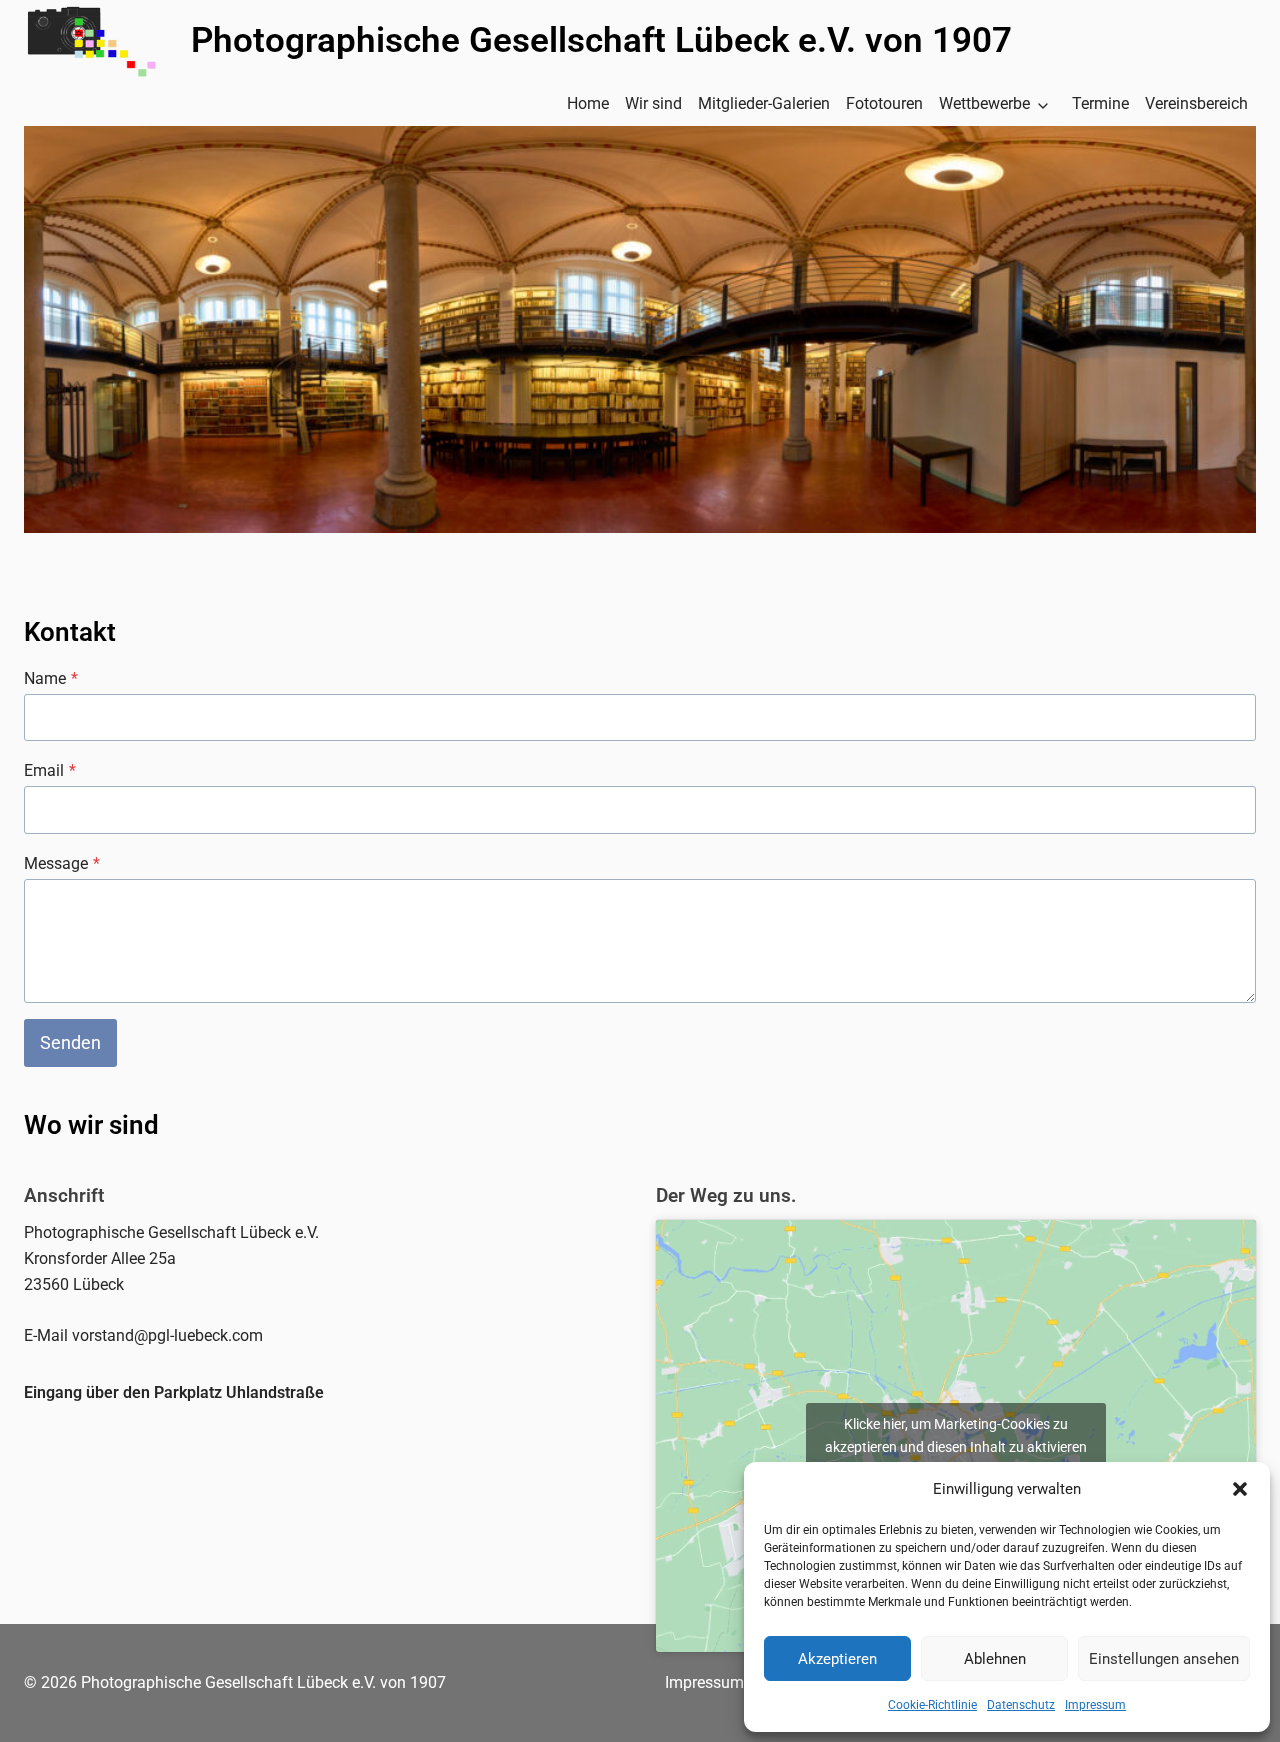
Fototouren (884, 103)
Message (62, 863)
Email (50, 770)
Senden (70, 1042)
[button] (1240, 1489)
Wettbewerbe (984, 103)
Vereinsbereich (1196, 103)
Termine (1100, 103)
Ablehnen (995, 1659)
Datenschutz (1021, 1705)
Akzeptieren (837, 1659)
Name (51, 678)
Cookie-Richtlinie (932, 1705)
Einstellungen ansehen (1164, 1659)
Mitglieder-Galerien (764, 103)
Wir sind (653, 103)
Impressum (1095, 1705)
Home (588, 103)
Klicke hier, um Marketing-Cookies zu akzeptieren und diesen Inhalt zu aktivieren (956, 1435)
